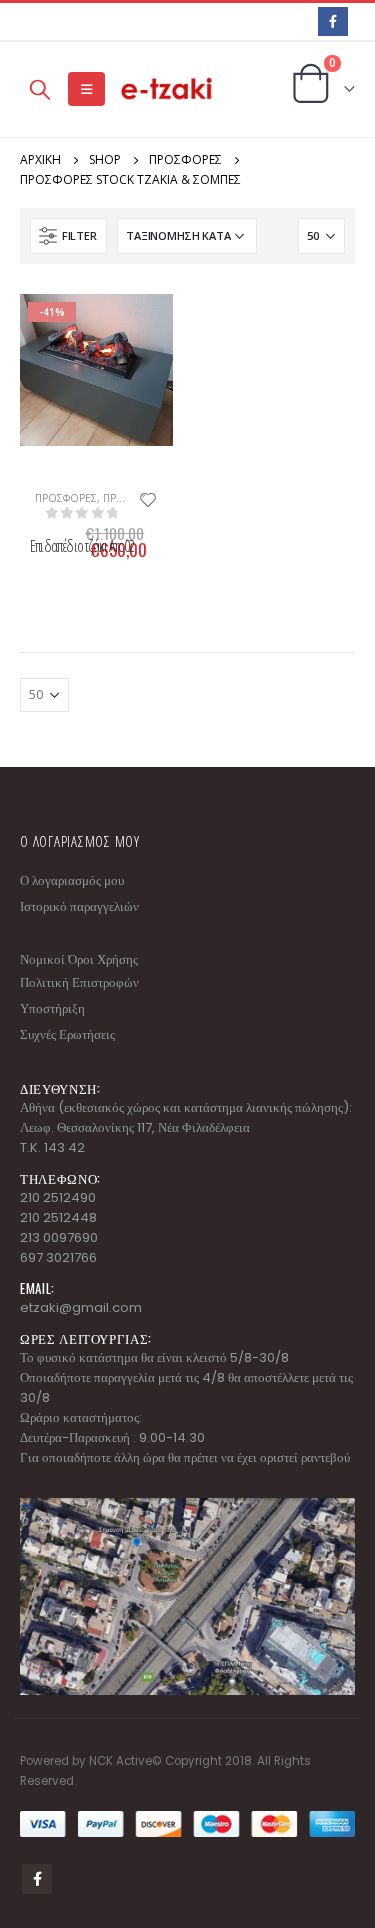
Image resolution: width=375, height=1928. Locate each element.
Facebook (37, 1879)
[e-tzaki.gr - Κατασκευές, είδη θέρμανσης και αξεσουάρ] (168, 89)
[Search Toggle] (40, 89)
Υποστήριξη (52, 1008)
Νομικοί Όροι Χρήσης (79, 959)
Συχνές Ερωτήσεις (67, 1034)
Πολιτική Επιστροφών (79, 982)
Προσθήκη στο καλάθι (45, 327)
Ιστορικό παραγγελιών (79, 906)
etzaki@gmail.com (81, 1307)
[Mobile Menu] (86, 89)
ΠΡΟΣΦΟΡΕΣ (66, 498)
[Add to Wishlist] (148, 498)
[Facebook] (332, 21)
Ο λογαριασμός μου (72, 880)
